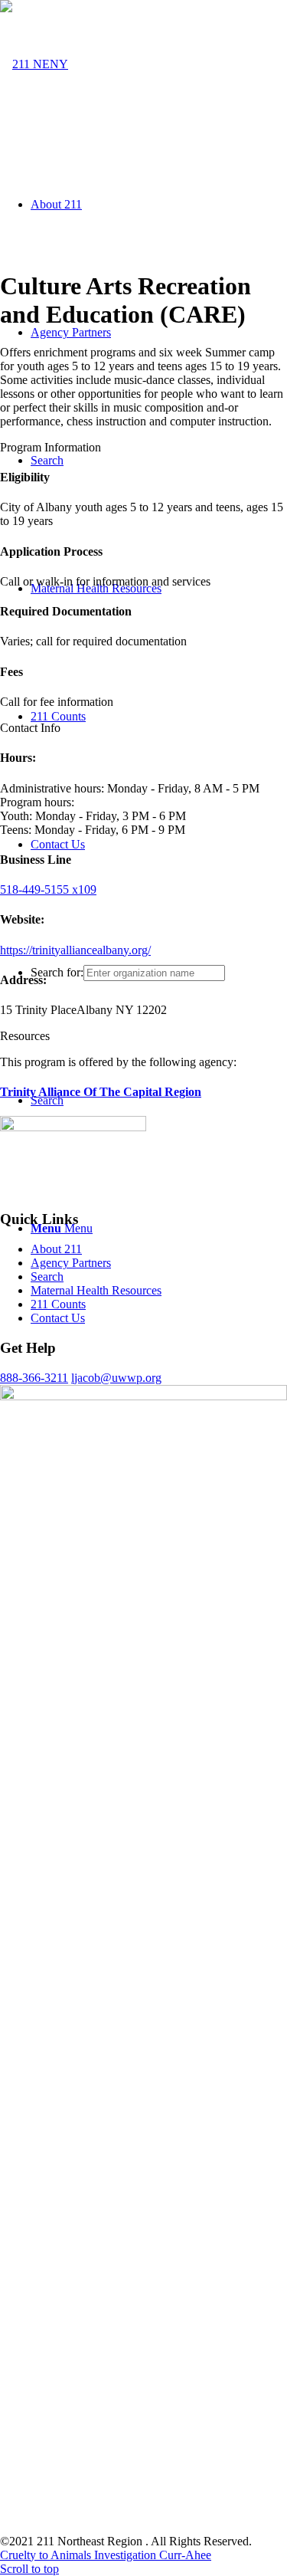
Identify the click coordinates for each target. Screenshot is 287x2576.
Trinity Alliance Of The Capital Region (101, 1092)
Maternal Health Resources (96, 1290)
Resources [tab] (25, 1036)
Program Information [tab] (51, 447)
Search (47, 1277)
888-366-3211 (34, 1378)
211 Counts (58, 1304)
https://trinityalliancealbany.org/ (75, 950)
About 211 (56, 1249)
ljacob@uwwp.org (116, 1378)
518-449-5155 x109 (48, 889)
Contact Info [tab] (30, 728)
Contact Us (58, 1318)
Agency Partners (71, 1263)
